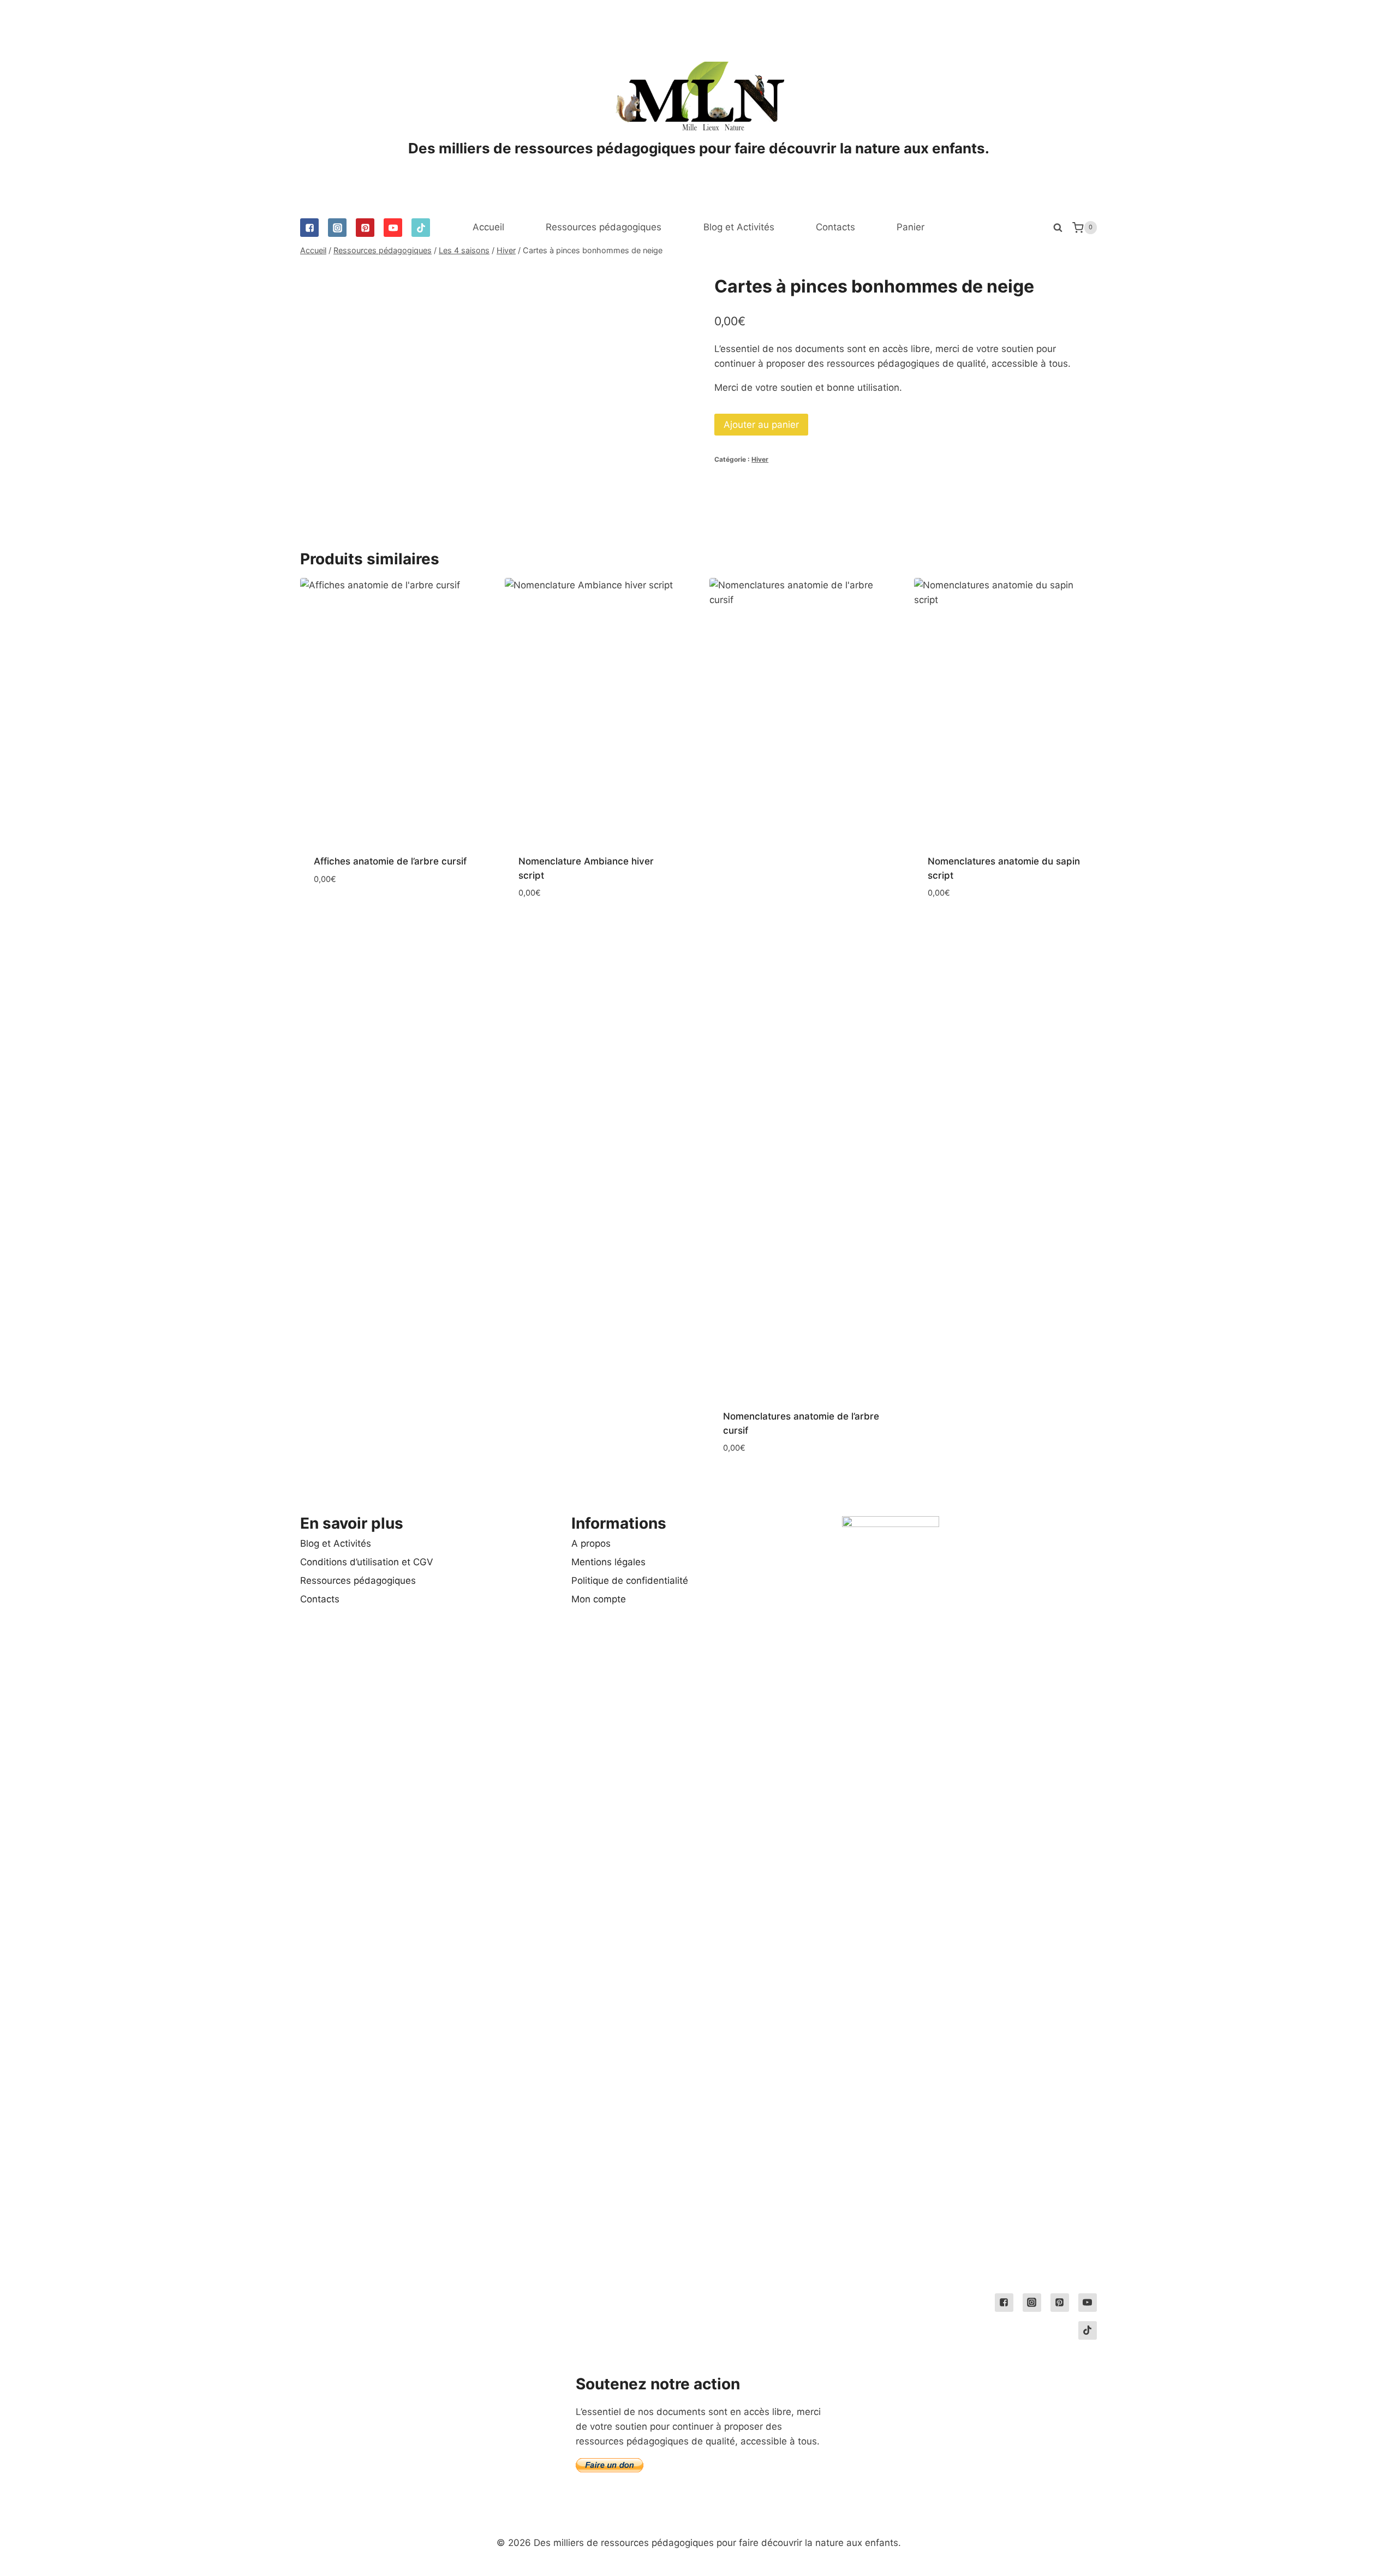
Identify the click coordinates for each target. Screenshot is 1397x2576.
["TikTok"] (421, 228)
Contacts (835, 227)
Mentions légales (608, 1562)
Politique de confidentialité (630, 1581)
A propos (591, 1543)
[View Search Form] (1058, 228)
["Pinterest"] (365, 228)
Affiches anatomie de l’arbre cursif (390, 861)
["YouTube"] (393, 228)
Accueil (488, 227)
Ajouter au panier (761, 425)
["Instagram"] (337, 228)
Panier (911, 227)
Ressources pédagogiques (604, 227)
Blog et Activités (739, 227)
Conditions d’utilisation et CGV (367, 1562)
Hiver (760, 459)
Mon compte (599, 1599)
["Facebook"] (309, 228)
